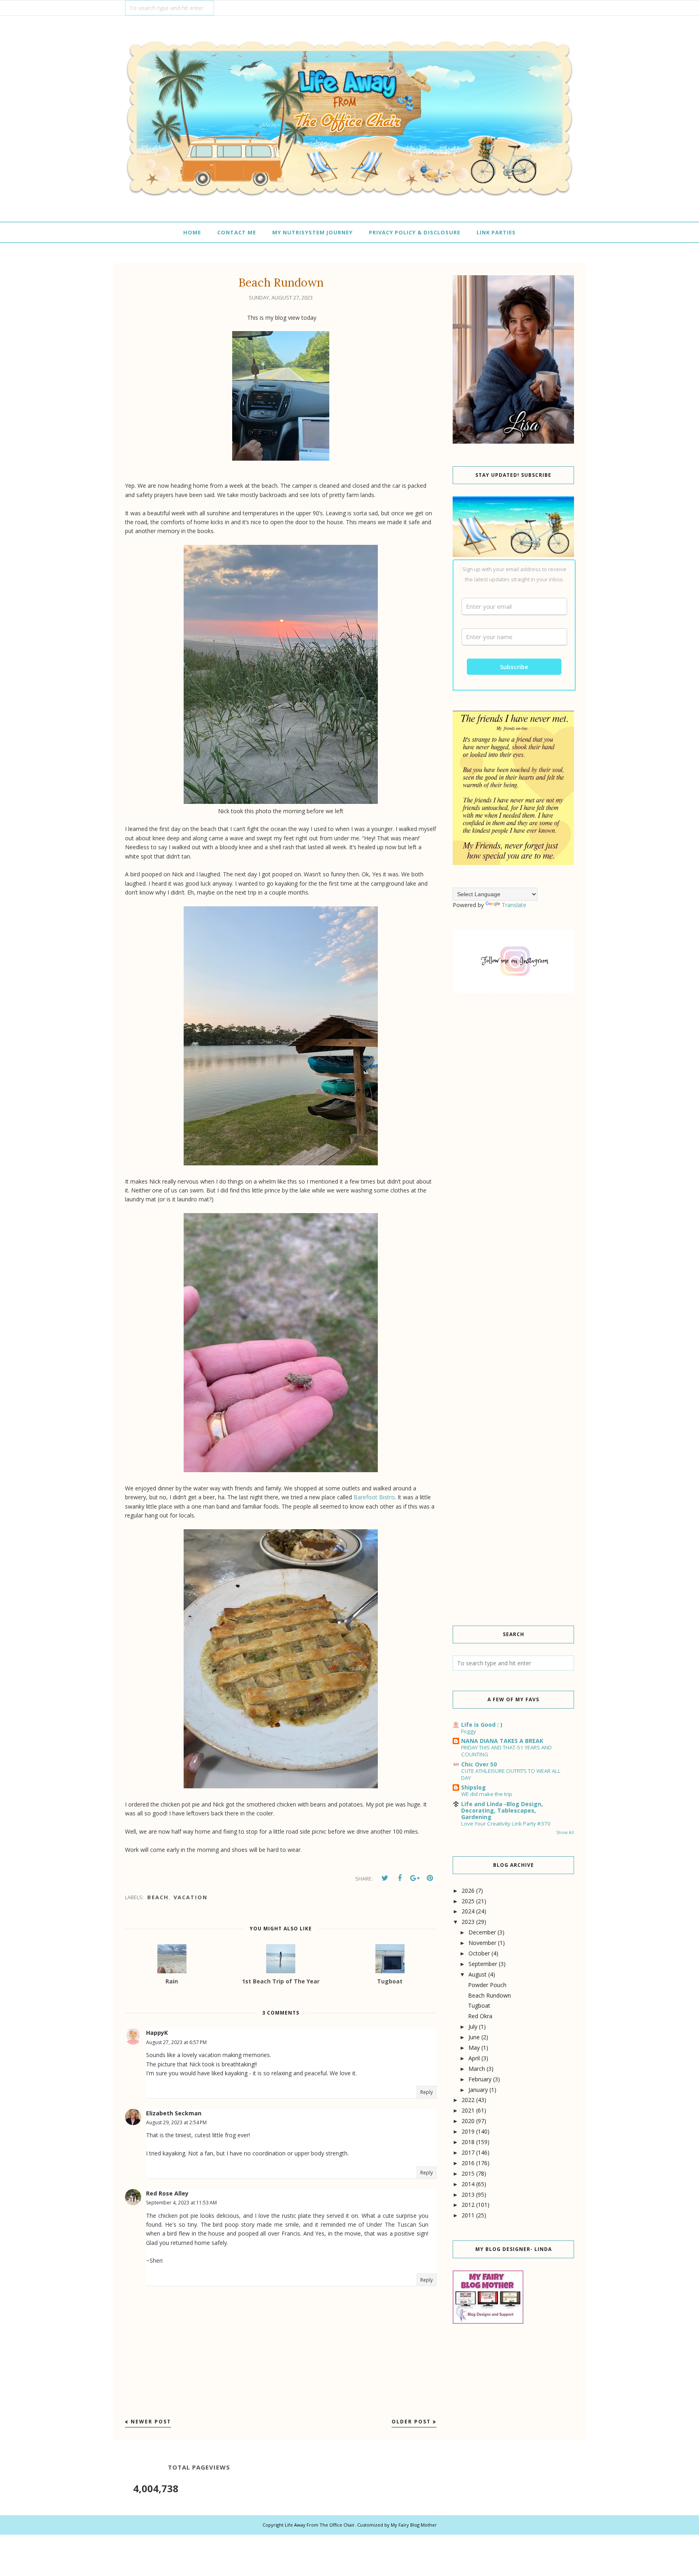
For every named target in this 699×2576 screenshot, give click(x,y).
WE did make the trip (487, 1794)
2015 (468, 2173)
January (478, 2090)
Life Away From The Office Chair (320, 2525)
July (473, 2027)
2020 (468, 2121)
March (477, 2069)
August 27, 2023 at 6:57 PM (176, 2042)
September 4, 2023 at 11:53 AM (181, 2203)
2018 (468, 2142)
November (482, 1943)
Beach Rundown (489, 1995)
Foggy (469, 1731)
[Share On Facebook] (400, 1878)
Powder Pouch (487, 1985)
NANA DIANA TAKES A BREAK (502, 1741)
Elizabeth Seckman (174, 2113)
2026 (468, 1891)
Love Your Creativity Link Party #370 (506, 1824)
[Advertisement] (513, 1137)
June (474, 2037)
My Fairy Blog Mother (414, 2525)
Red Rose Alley (167, 2193)
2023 (468, 1922)
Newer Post (151, 2422)
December (482, 1932)
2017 (468, 2152)
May (474, 2048)
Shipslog (473, 1787)
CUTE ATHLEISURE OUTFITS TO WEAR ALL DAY (511, 1774)
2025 (468, 1901)
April (474, 2058)
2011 (468, 2215)
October (479, 1953)
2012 (468, 2205)
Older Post (411, 2422)
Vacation (191, 1897)
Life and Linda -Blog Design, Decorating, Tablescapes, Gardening (502, 1810)
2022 (468, 2100)
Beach (158, 1897)
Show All (565, 1832)
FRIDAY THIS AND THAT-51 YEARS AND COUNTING (506, 1751)
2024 (468, 1911)
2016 (468, 2163)
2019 (468, 2131)
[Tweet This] (385, 1878)
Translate (514, 905)
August (478, 1974)
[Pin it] (430, 1878)
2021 (468, 2110)
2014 (468, 2184)
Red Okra (480, 2016)
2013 (468, 2194)
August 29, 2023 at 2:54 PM (176, 2122)
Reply (427, 2092)
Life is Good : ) (482, 1725)
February (480, 2079)
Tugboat (479, 2005)
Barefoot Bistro (374, 1497)
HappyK (157, 2033)
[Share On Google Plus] (415, 1878)
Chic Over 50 (479, 1764)
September (483, 1964)
